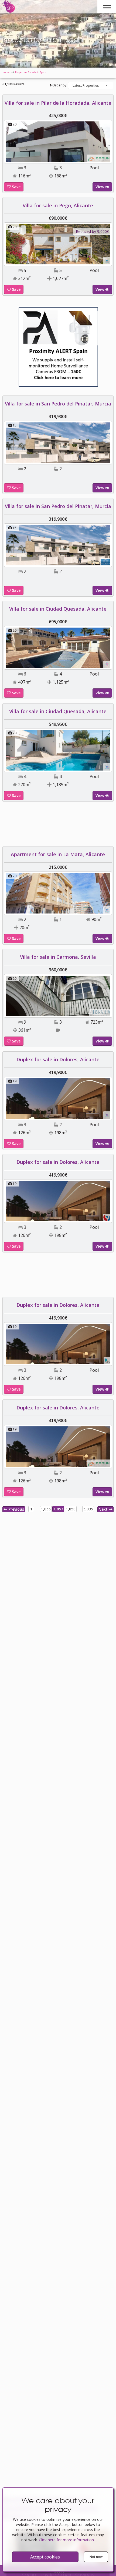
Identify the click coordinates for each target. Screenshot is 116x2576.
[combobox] (91, 85)
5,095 (88, 1509)
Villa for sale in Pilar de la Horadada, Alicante (58, 103)
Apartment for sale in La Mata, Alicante (58, 854)
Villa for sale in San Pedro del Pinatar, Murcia (58, 404)
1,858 (71, 1509)
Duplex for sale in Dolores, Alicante (58, 1059)
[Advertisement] (58, 826)
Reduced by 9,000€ (92, 231)
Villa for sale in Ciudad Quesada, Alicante (58, 609)
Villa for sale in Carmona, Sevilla (58, 957)
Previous (16, 1509)
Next (104, 1509)
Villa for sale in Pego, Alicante (58, 205)
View (100, 187)
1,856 (46, 1509)
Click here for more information (66, 2540)
